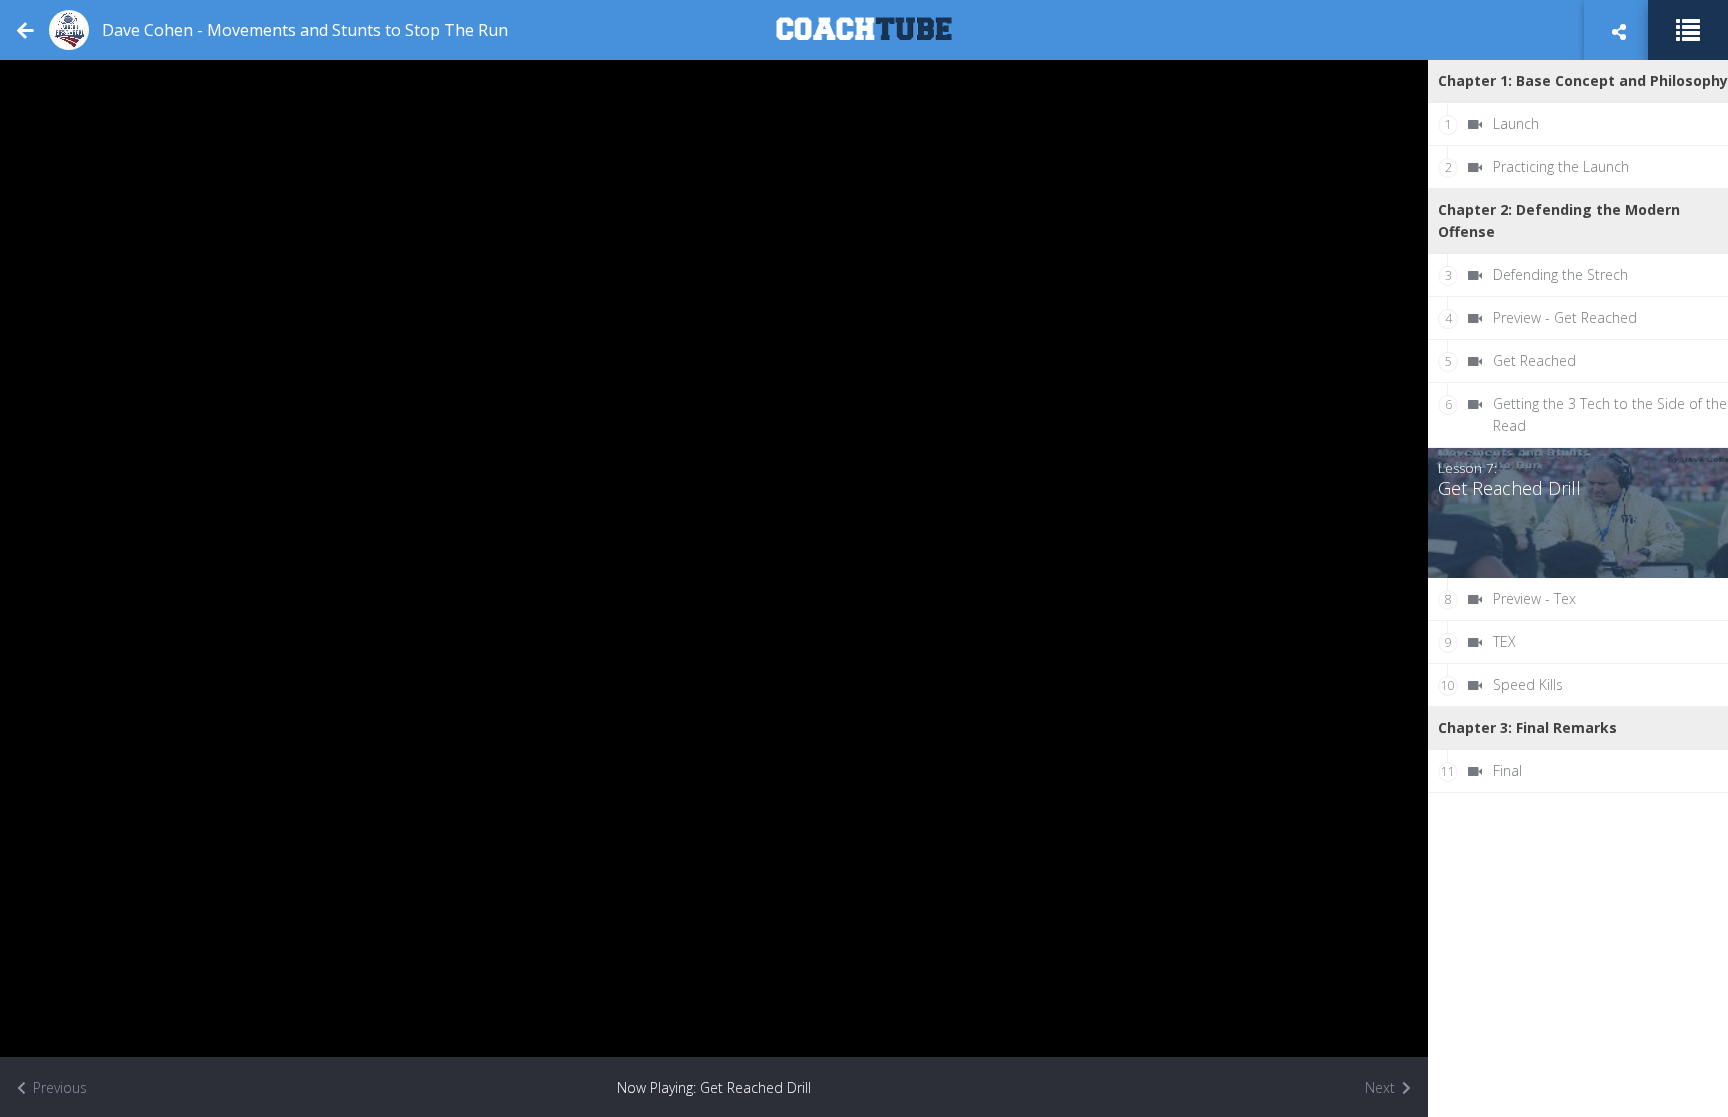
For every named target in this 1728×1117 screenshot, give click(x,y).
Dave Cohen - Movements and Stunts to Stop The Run (305, 30)
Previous (58, 1087)
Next (1382, 1087)
